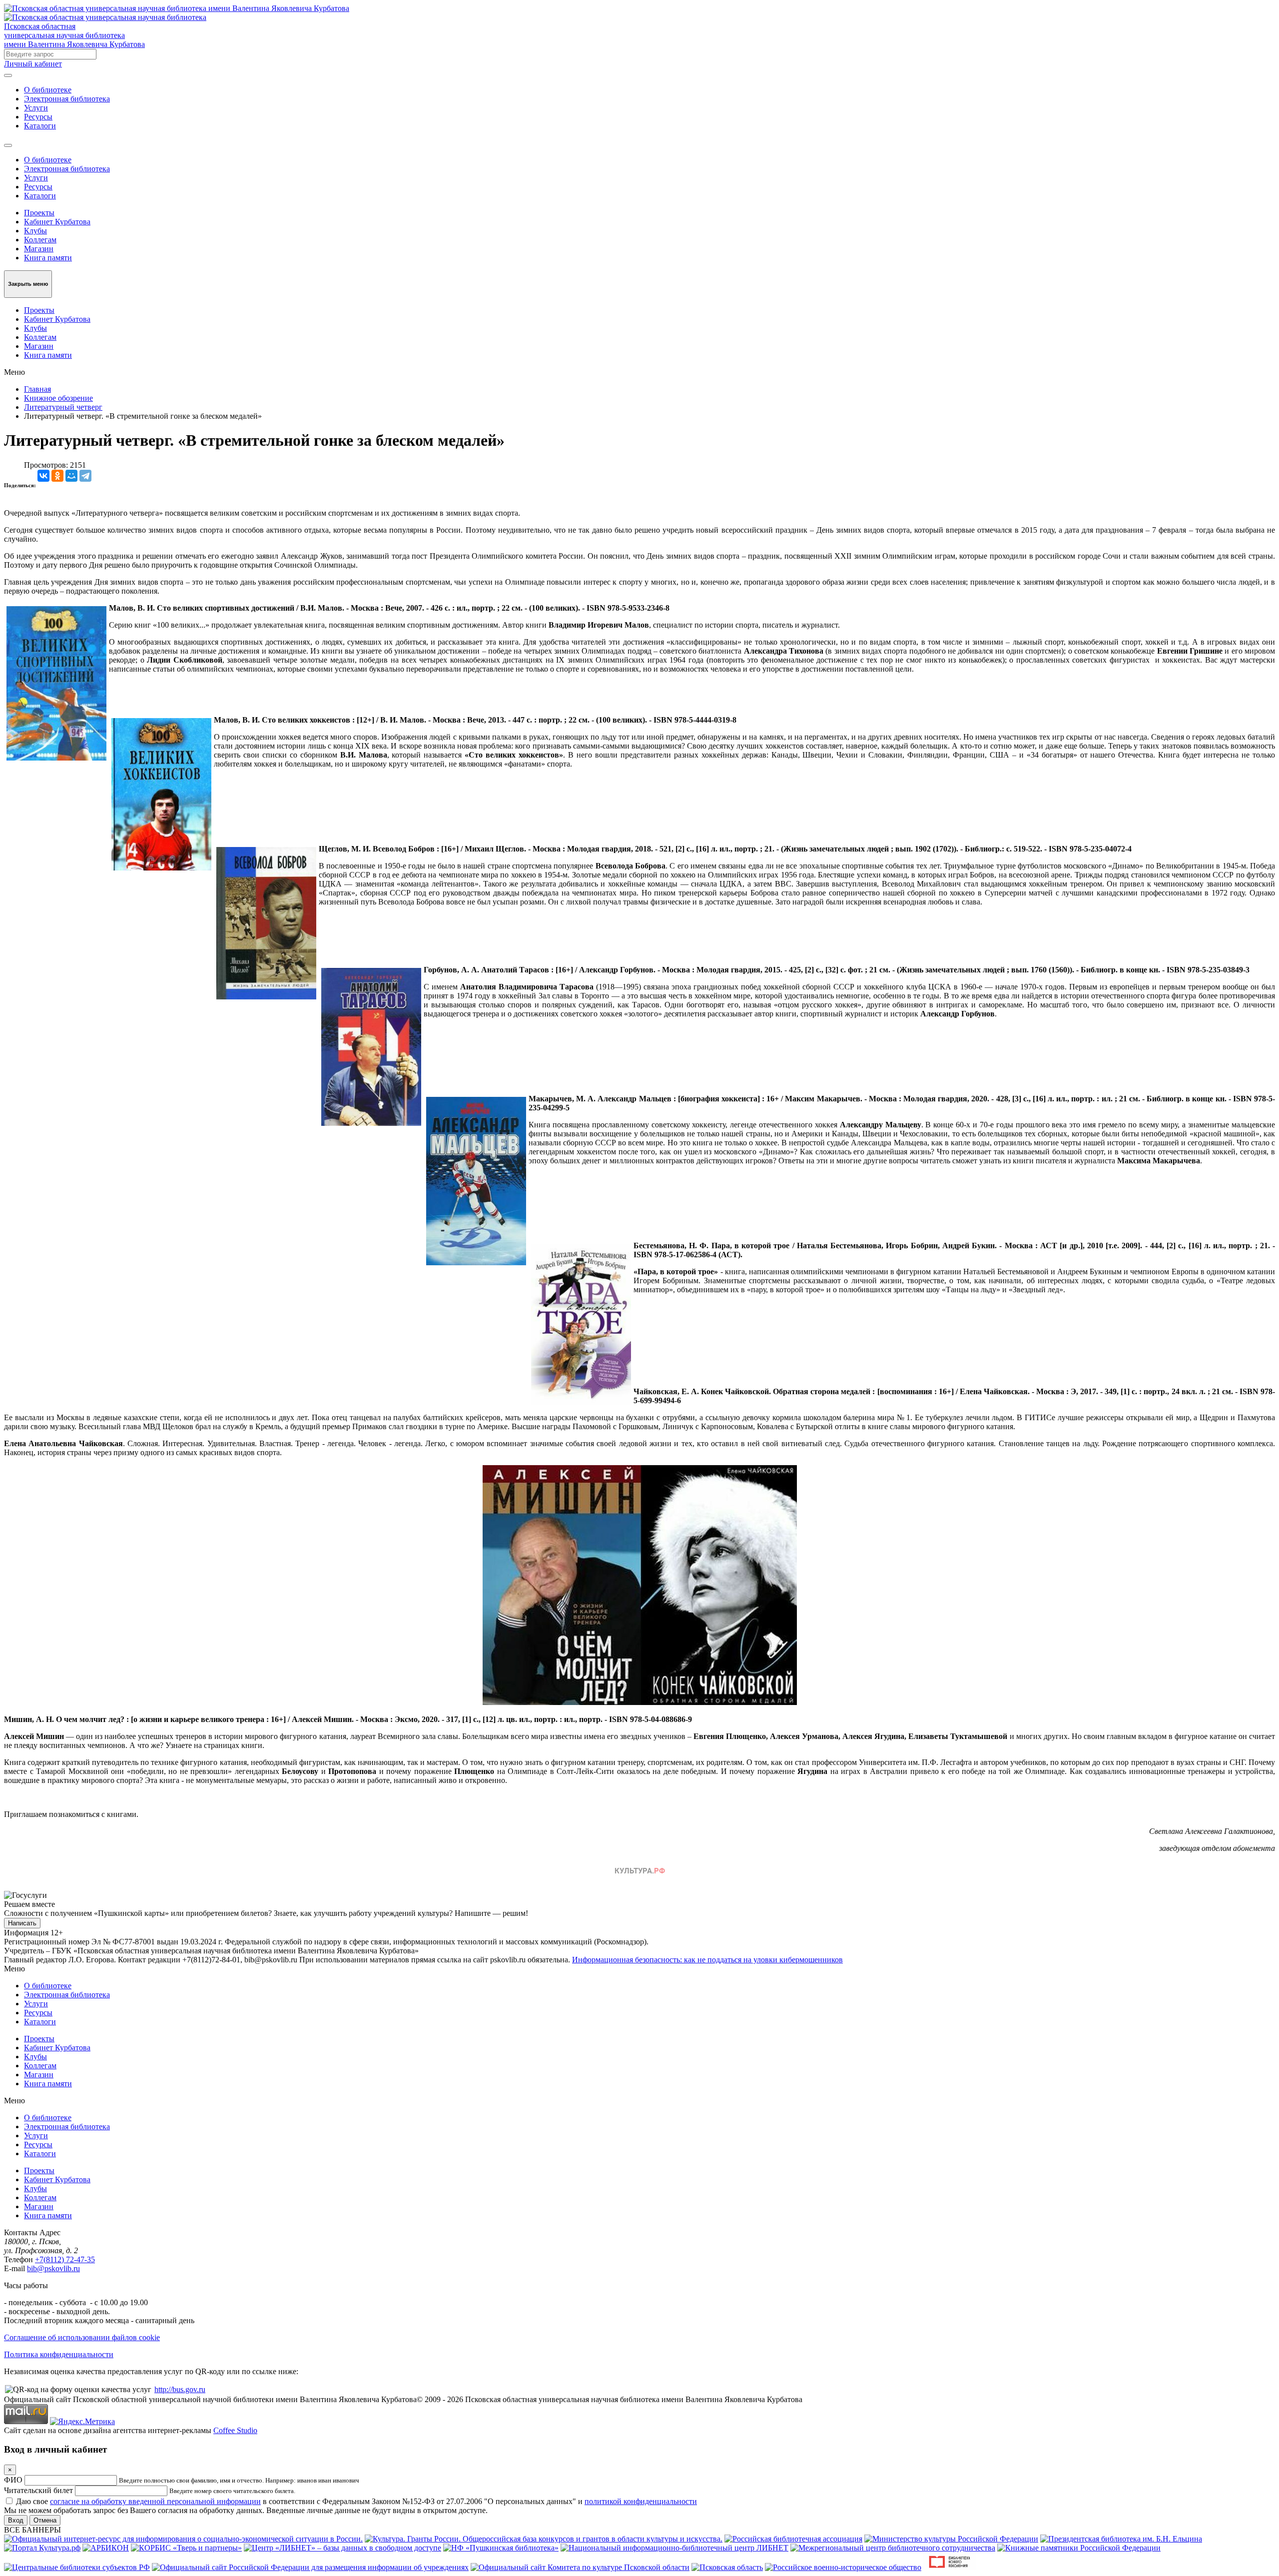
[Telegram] (85, 476)
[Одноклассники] (57, 476)
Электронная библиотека (67, 99)
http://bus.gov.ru (180, 2389)
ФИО (13, 2480)
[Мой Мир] (71, 476)
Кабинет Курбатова (57, 222)
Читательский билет (38, 2490)
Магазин (39, 249)
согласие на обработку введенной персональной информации (155, 2501)
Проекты (39, 213)
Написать (22, 1923)
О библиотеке (48, 90)
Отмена (45, 2520)
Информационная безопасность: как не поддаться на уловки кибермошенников (707, 1960)
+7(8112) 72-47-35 (65, 2259)
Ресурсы (38, 117)
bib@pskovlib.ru (53, 2268)
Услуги (36, 108)
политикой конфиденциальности (641, 2501)
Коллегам (40, 240)
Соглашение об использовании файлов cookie (82, 2337)
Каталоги (40, 126)
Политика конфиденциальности (59, 2354)
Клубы (35, 231)
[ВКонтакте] (43, 476)
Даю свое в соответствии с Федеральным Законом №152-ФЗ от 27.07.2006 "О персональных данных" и (356, 2501)
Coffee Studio (235, 2430)
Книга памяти (48, 258)
